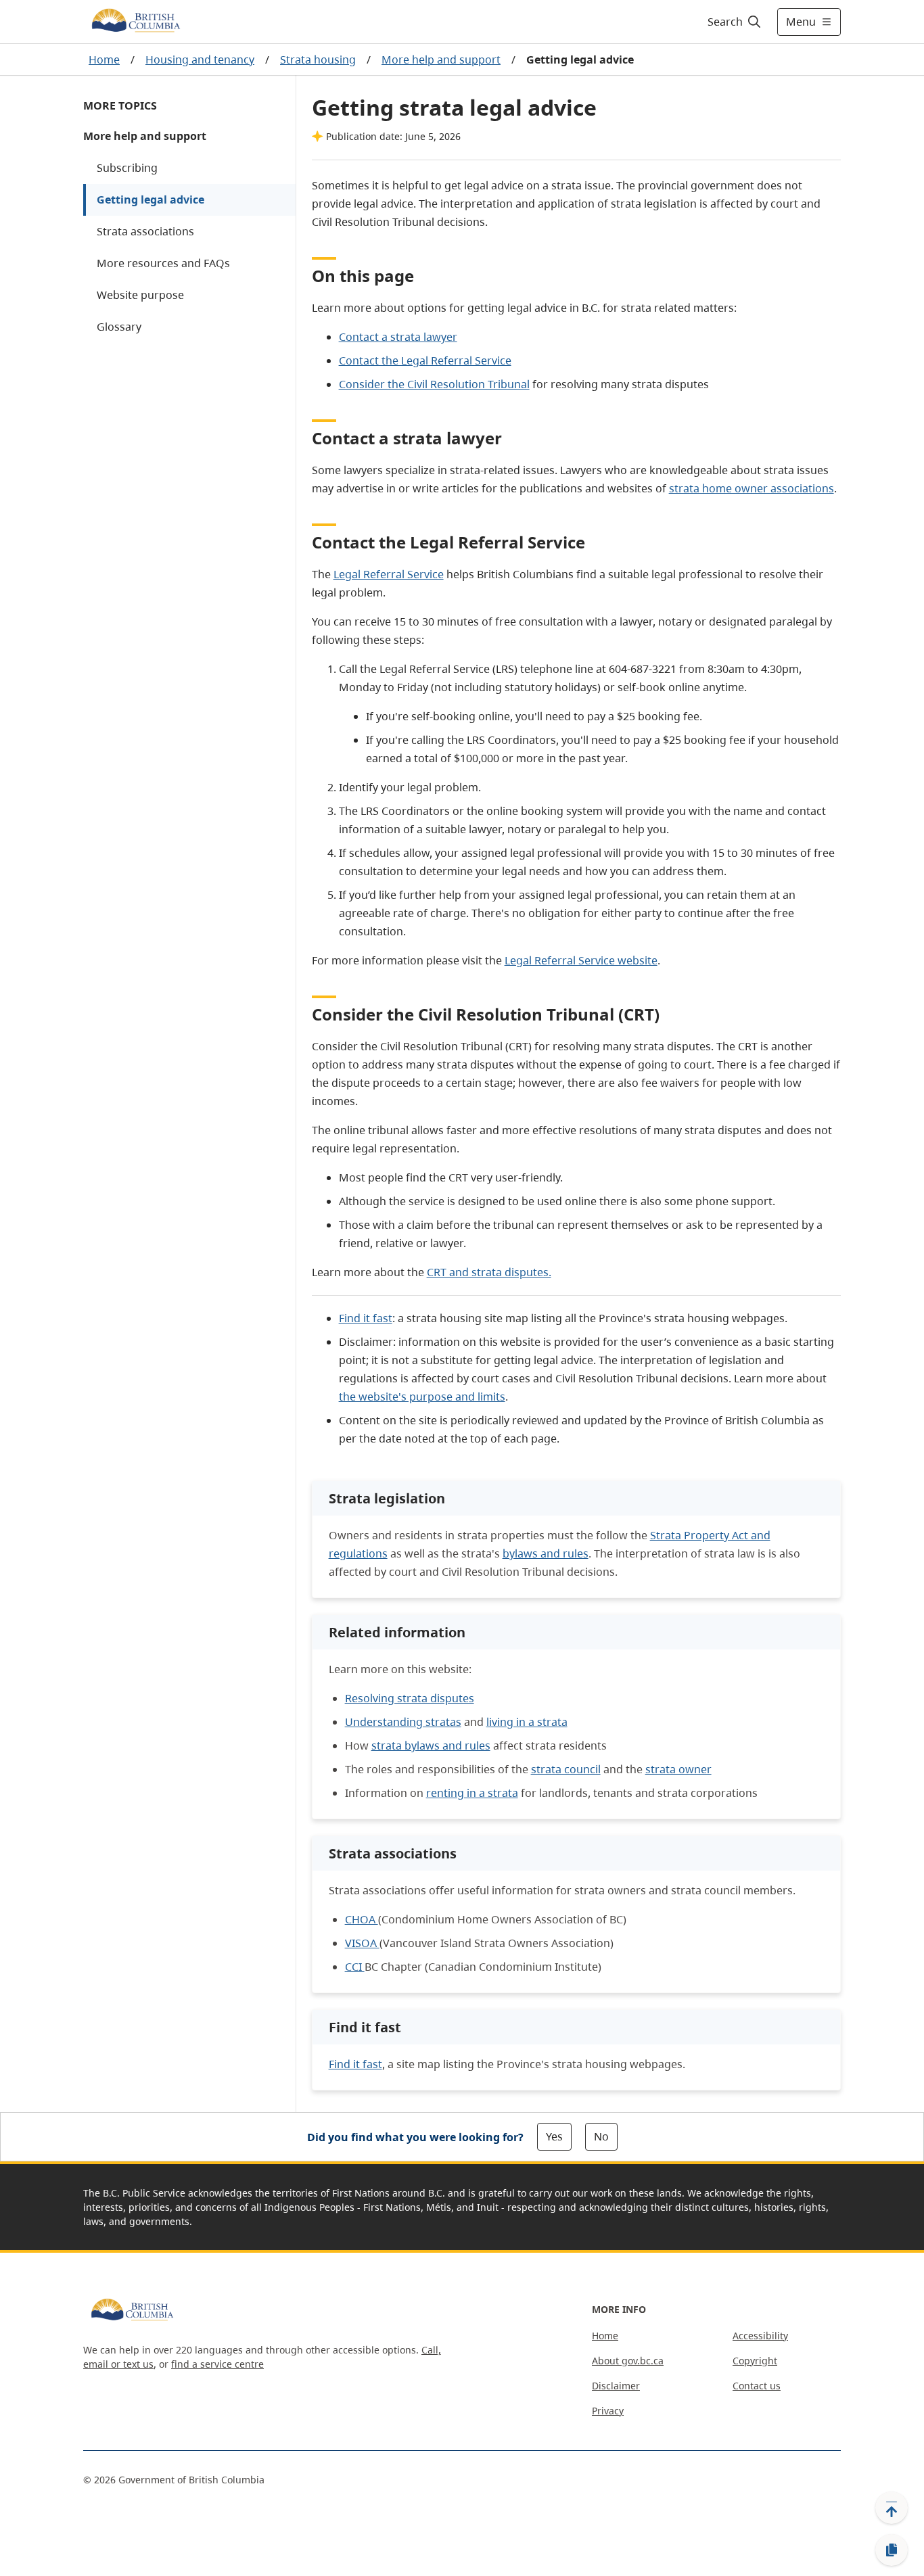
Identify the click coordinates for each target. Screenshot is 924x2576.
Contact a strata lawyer (398, 337)
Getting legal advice (151, 200)
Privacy (608, 2411)
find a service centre (217, 2364)
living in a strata (527, 1722)
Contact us (757, 2386)
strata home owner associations (752, 488)
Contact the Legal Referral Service (425, 360)
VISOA (362, 1943)
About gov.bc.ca (628, 2361)
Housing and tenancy (200, 60)
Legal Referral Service (389, 574)
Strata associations (145, 231)
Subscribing (127, 168)
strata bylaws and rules (431, 1746)
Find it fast (366, 1318)
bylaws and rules (546, 1553)
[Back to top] (892, 2508)
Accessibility (760, 2336)
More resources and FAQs (163, 263)
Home (104, 60)
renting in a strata (472, 1793)
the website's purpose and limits (422, 1397)
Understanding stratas (403, 1722)
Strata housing (318, 60)
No (601, 2136)
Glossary (119, 327)
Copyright (755, 2361)
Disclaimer (616, 2386)
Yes (554, 2136)
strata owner (678, 1769)
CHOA (362, 1919)
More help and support (441, 60)
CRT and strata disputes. (489, 1272)
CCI (355, 1967)
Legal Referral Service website (581, 960)
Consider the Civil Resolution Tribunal (434, 384)
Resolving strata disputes (410, 1698)
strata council (566, 1769)
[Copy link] (892, 2550)
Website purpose (140, 295)
